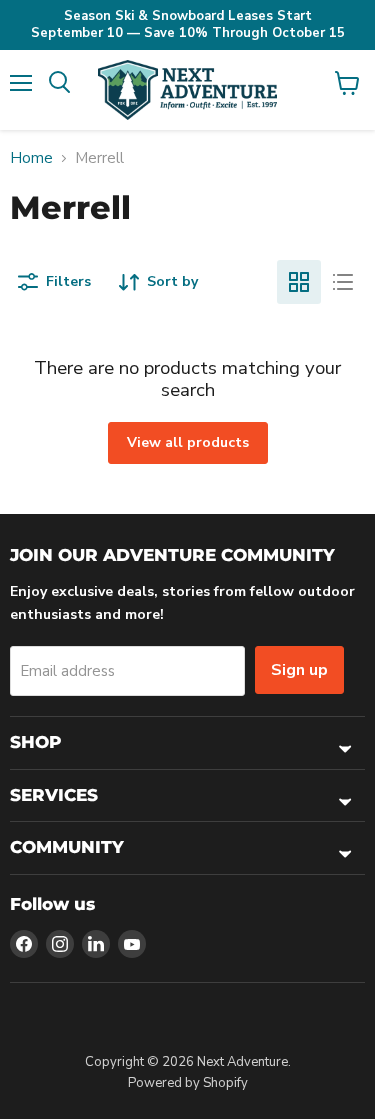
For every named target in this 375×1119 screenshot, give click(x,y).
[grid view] (299, 282)
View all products (188, 442)
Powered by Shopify (188, 1083)
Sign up (299, 670)
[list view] (343, 282)
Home (31, 158)
